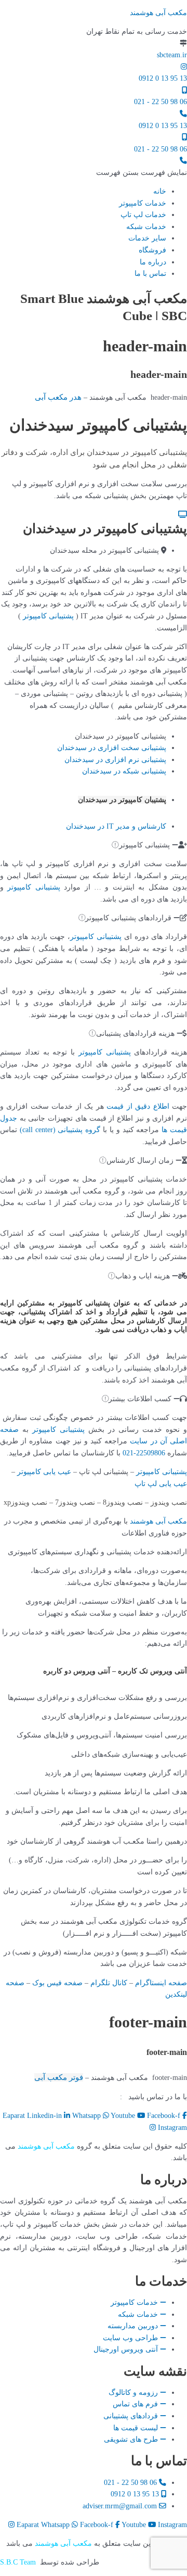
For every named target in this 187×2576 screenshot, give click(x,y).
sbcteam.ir (172, 55)
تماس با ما (150, 274)
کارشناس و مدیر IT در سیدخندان (116, 826)
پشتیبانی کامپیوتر (48, 616)
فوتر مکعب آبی (59, 2077)
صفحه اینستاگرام (161, 1983)
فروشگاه (152, 250)
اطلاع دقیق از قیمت (138, 1106)
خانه (160, 191)
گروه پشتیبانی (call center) (60, 1130)
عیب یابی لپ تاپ (161, 1484)
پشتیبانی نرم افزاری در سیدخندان (115, 760)
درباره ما (153, 262)
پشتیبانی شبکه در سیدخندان (124, 771)
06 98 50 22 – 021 (87, 2097)
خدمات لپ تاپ (143, 215)
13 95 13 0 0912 (163, 78)
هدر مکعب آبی (58, 397)
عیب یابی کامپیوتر (44, 1472)
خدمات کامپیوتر (143, 203)
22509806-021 (144, 1453)
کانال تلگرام (109, 1983)
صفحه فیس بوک (57, 1983)
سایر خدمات (147, 238)
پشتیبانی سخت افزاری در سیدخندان (112, 748)
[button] (142, 173)
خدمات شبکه (146, 227)
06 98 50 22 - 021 (161, 102)
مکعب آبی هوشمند (158, 13)
